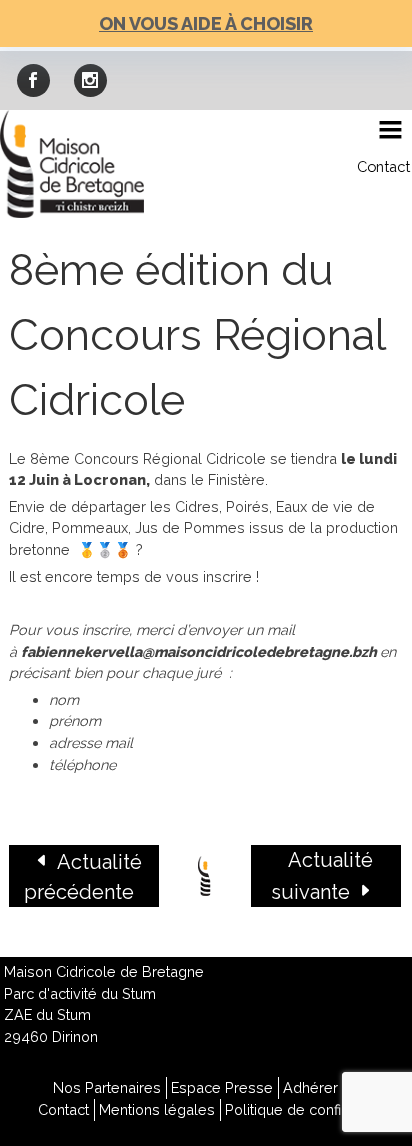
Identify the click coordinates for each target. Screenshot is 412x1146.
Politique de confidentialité (313, 1109)
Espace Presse (222, 1087)
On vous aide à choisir (206, 23)
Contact (383, 166)
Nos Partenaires (107, 1087)
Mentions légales (157, 1109)
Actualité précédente (83, 877)
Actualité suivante (322, 876)
